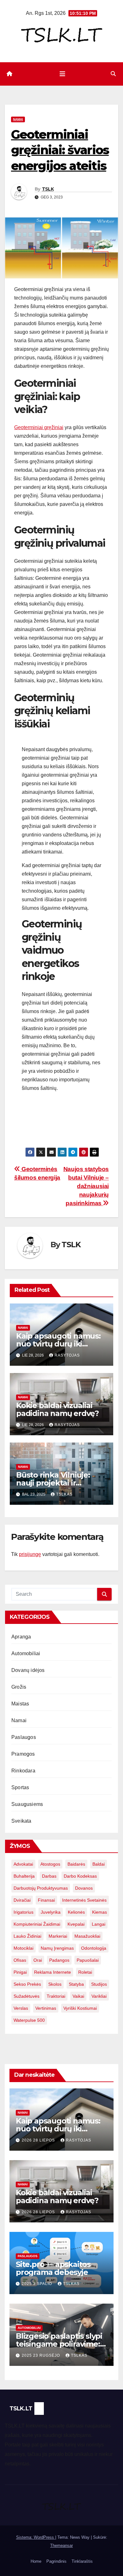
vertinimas (46, 2008)
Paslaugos (24, 1737)
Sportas (20, 1787)
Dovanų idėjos (28, 1670)
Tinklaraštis (82, 2561)
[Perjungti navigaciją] (62, 74)
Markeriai (58, 1936)
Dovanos (84, 1888)
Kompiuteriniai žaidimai (37, 1924)
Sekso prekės (27, 1984)
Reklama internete (53, 1972)
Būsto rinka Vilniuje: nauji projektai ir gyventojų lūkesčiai (53, 1483)
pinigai (20, 1972)
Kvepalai (76, 1924)
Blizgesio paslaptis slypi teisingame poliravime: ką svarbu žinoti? (59, 2344)
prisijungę (30, 1554)
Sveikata (21, 1821)
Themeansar (61, 2546)
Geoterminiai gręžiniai (39, 427)
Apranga (21, 1637)
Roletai (85, 1972)
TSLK (48, 189)
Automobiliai (26, 1653)
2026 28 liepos (39, 2140)
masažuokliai (87, 1936)
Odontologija (94, 1948)
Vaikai (78, 1996)
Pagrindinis (56, 2561)
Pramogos (23, 1754)
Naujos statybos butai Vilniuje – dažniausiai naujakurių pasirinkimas (86, 1186)
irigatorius (23, 1912)
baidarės (76, 1864)
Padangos (59, 1960)
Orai (38, 1960)
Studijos (99, 1984)
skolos (55, 1984)
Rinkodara (23, 1771)
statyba (76, 1984)
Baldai (99, 1864)
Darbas (49, 1876)
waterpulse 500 (29, 2020)
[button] (113, 74)
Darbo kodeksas (80, 1876)
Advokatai (23, 1864)
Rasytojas (67, 1355)
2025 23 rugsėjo (41, 2355)
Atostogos (50, 1864)
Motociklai (23, 1948)
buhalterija (24, 1876)
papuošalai (88, 1960)
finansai (46, 1900)
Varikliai (99, 1996)
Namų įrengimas (57, 1948)
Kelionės (76, 1912)
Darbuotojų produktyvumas (41, 1888)
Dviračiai (22, 1900)
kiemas (100, 1912)
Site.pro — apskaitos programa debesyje (53, 2268)
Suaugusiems (27, 1804)
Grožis (19, 1687)
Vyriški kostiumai (80, 2008)
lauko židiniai (27, 1936)
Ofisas (20, 1960)
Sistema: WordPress (36, 2537)
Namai (18, 119)
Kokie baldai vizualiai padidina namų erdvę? (57, 1409)
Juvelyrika (51, 1912)
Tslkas (64, 1494)
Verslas (21, 2008)
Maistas (20, 1704)
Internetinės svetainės (84, 1900)
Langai (99, 1924)
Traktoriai (56, 1996)
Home (36, 2561)
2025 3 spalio (38, 2284)
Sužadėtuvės (26, 1996)
